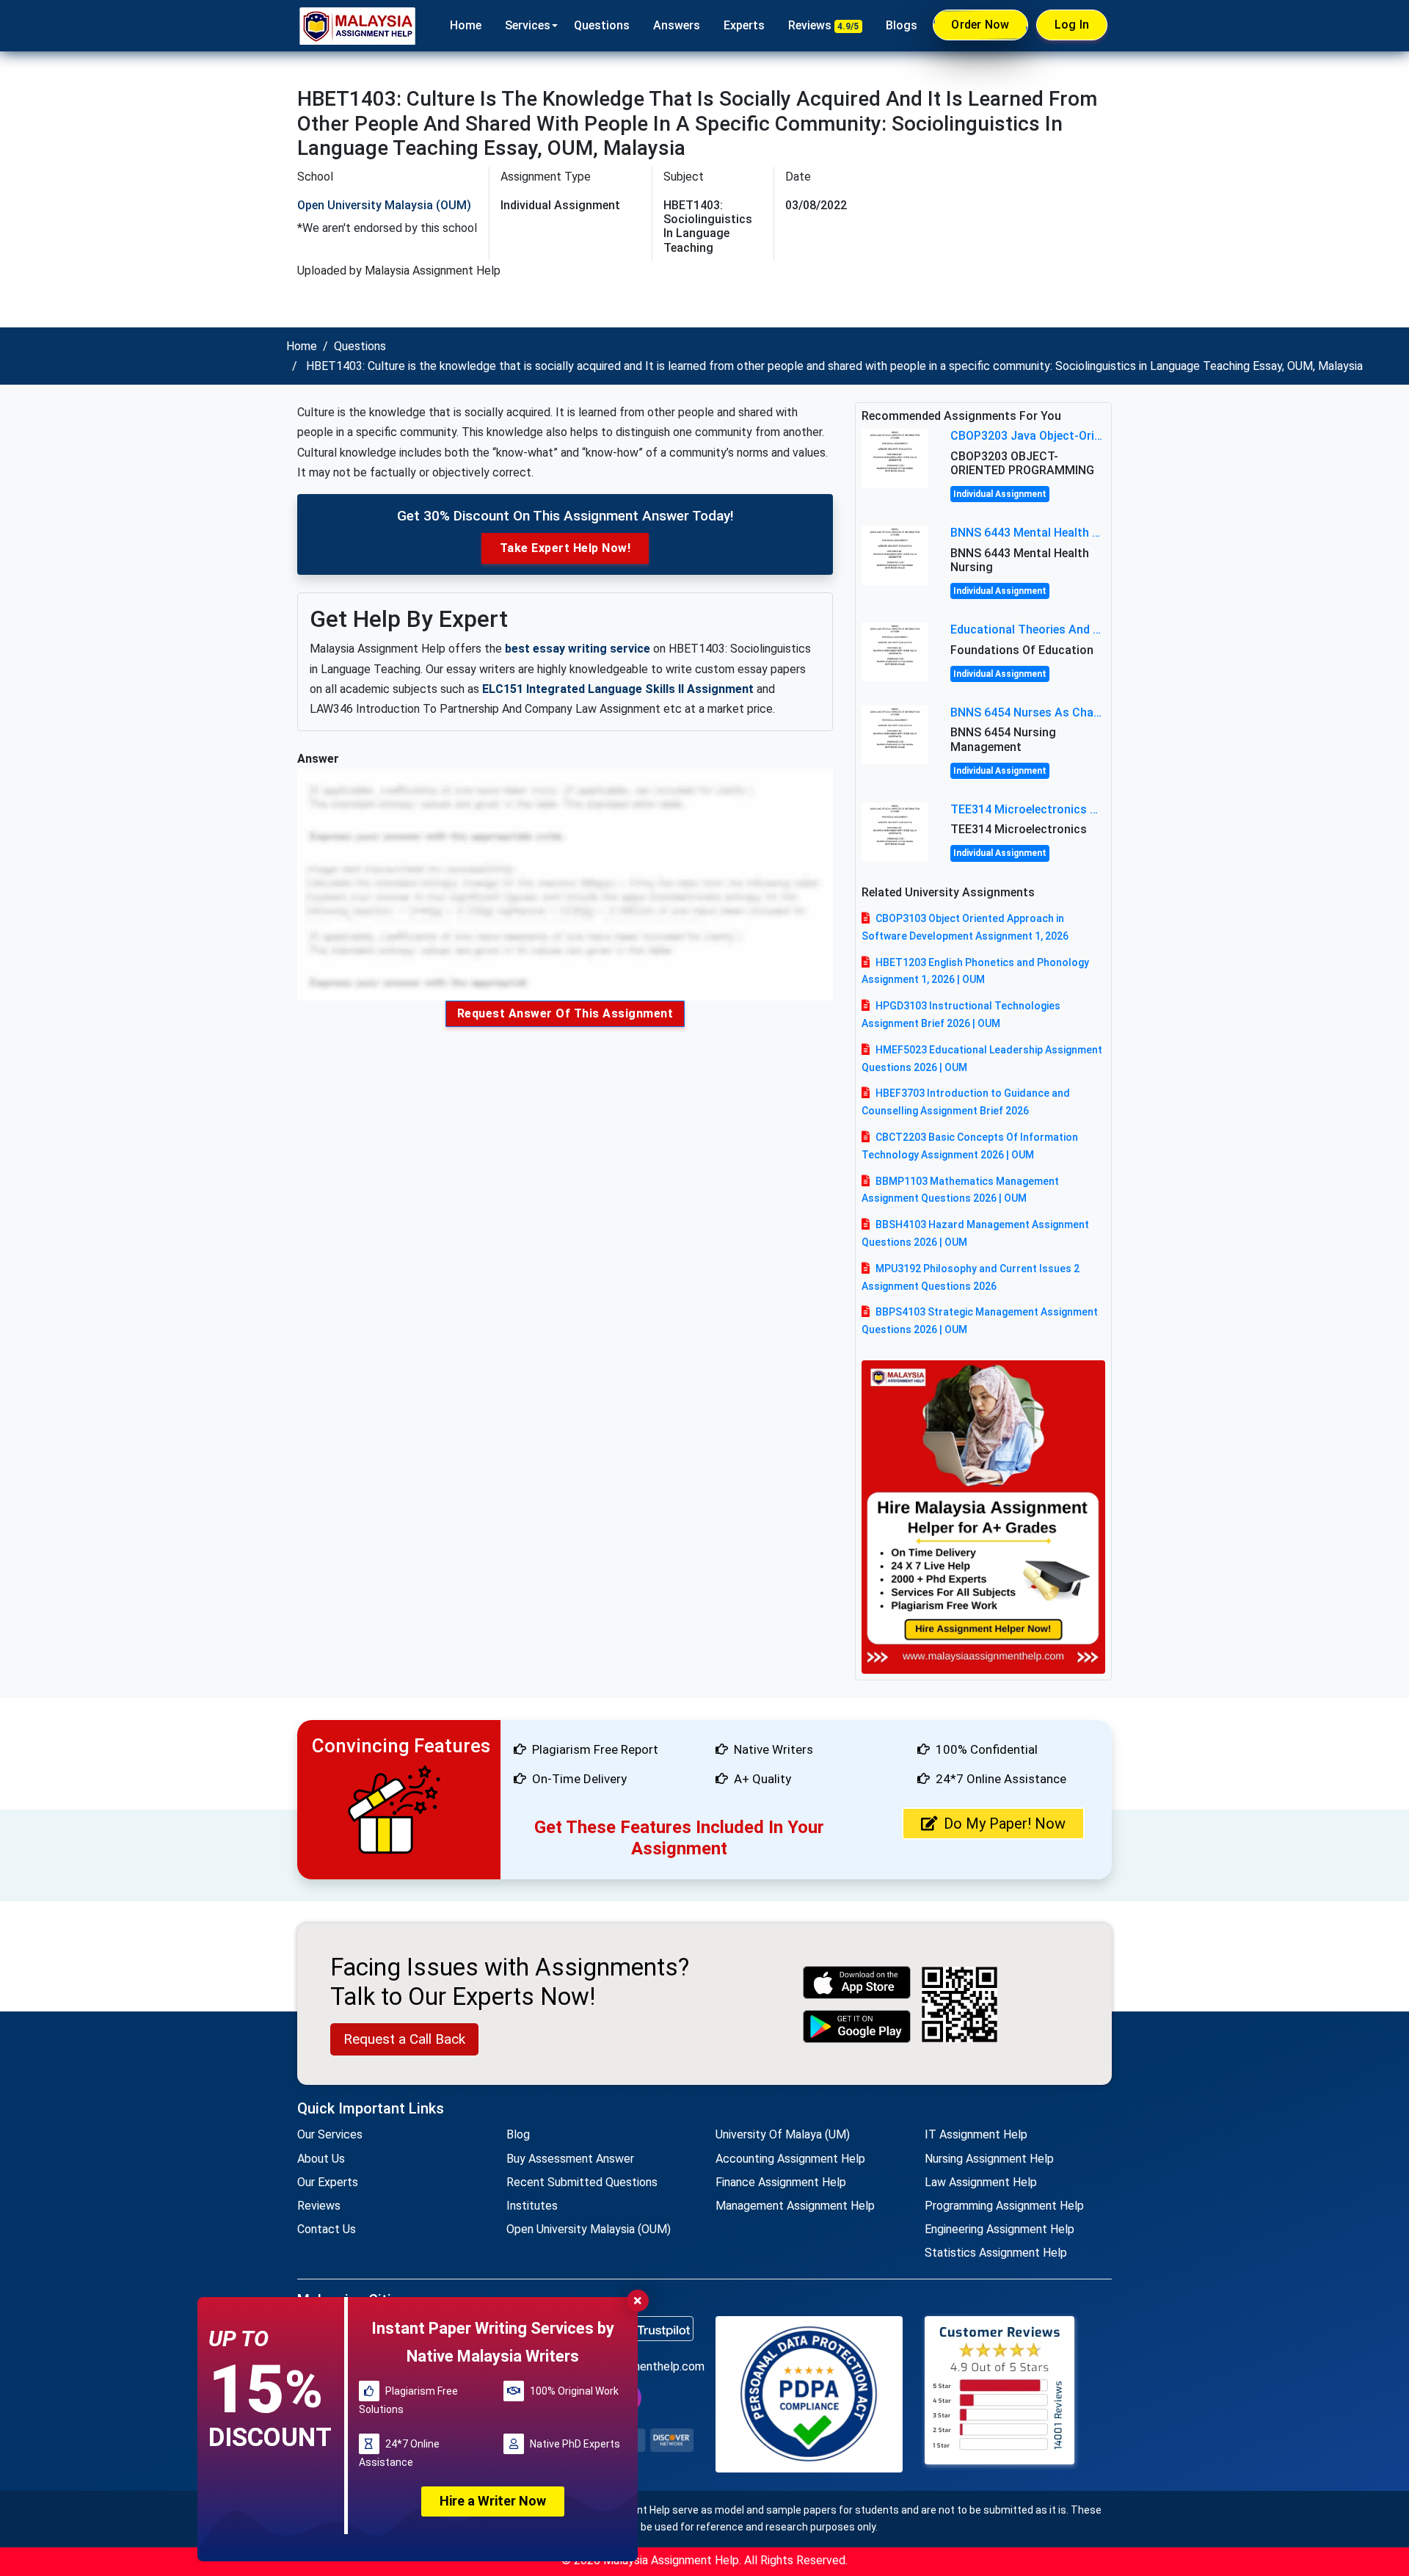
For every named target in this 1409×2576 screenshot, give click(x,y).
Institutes (532, 2206)
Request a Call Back (404, 2039)
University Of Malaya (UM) (783, 2134)
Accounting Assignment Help (790, 2159)
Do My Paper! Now (1005, 1824)
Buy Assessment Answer (570, 2159)
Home (466, 25)
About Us (321, 2159)
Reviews (824, 25)
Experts (744, 25)
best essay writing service (578, 649)
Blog (518, 2134)
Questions (602, 25)
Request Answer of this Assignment (565, 1013)
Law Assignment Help (981, 2182)
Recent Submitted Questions (582, 2182)
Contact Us (327, 2229)
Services (528, 25)
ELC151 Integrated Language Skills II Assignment (618, 689)
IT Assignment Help (976, 2134)
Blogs (902, 25)
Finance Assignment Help (781, 2182)
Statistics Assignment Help (996, 2253)
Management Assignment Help (795, 2206)
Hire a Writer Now (493, 2501)
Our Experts (328, 2182)
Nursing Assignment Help (989, 2159)
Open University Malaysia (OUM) (384, 205)
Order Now (980, 25)
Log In (1072, 25)
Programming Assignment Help (1004, 2206)
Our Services (330, 2134)
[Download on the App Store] (857, 1982)
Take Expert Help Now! (565, 548)
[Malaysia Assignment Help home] (357, 26)
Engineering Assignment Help (1000, 2229)
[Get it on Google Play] (857, 2027)
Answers (677, 25)
